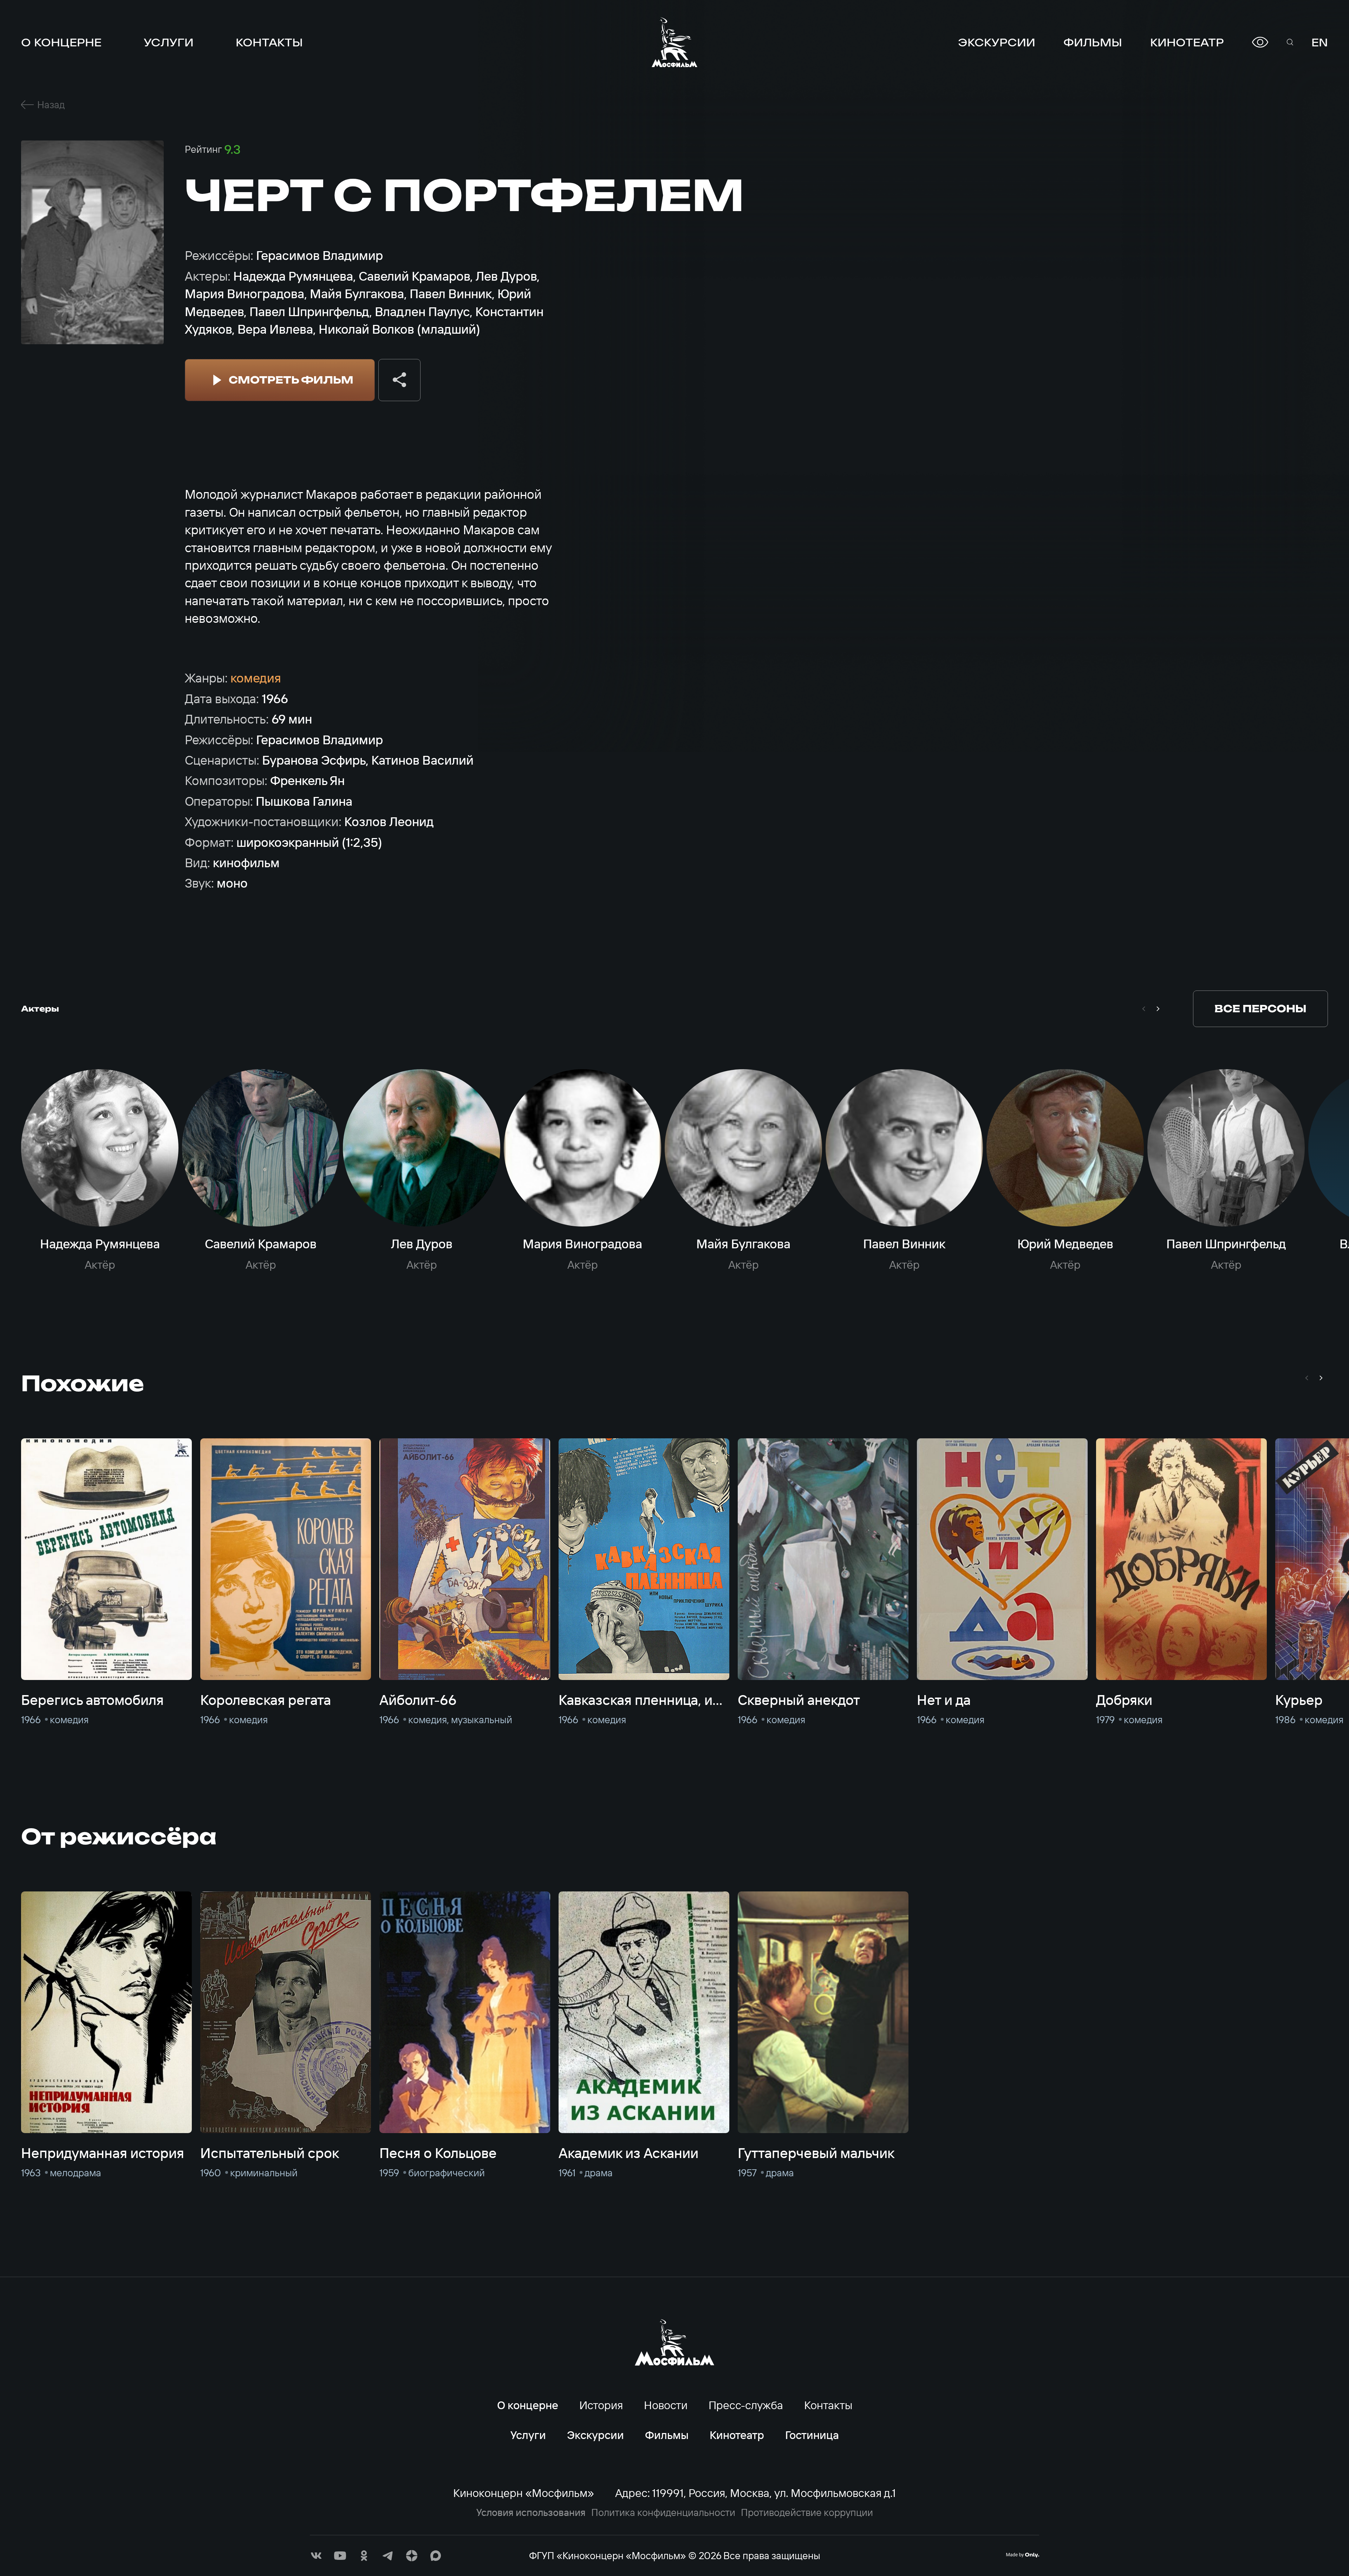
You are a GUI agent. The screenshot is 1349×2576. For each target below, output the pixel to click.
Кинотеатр (1187, 42)
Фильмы (1093, 42)
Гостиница (812, 2435)
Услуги (169, 42)
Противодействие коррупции (807, 2512)
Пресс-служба (746, 2405)
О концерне (61, 42)
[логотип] (674, 42)
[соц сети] (316, 2556)
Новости (666, 2405)
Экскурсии (997, 42)
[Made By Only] (1022, 2555)
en (1320, 42)
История (601, 2405)
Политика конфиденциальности (663, 2512)
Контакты (269, 42)
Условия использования (531, 2512)
